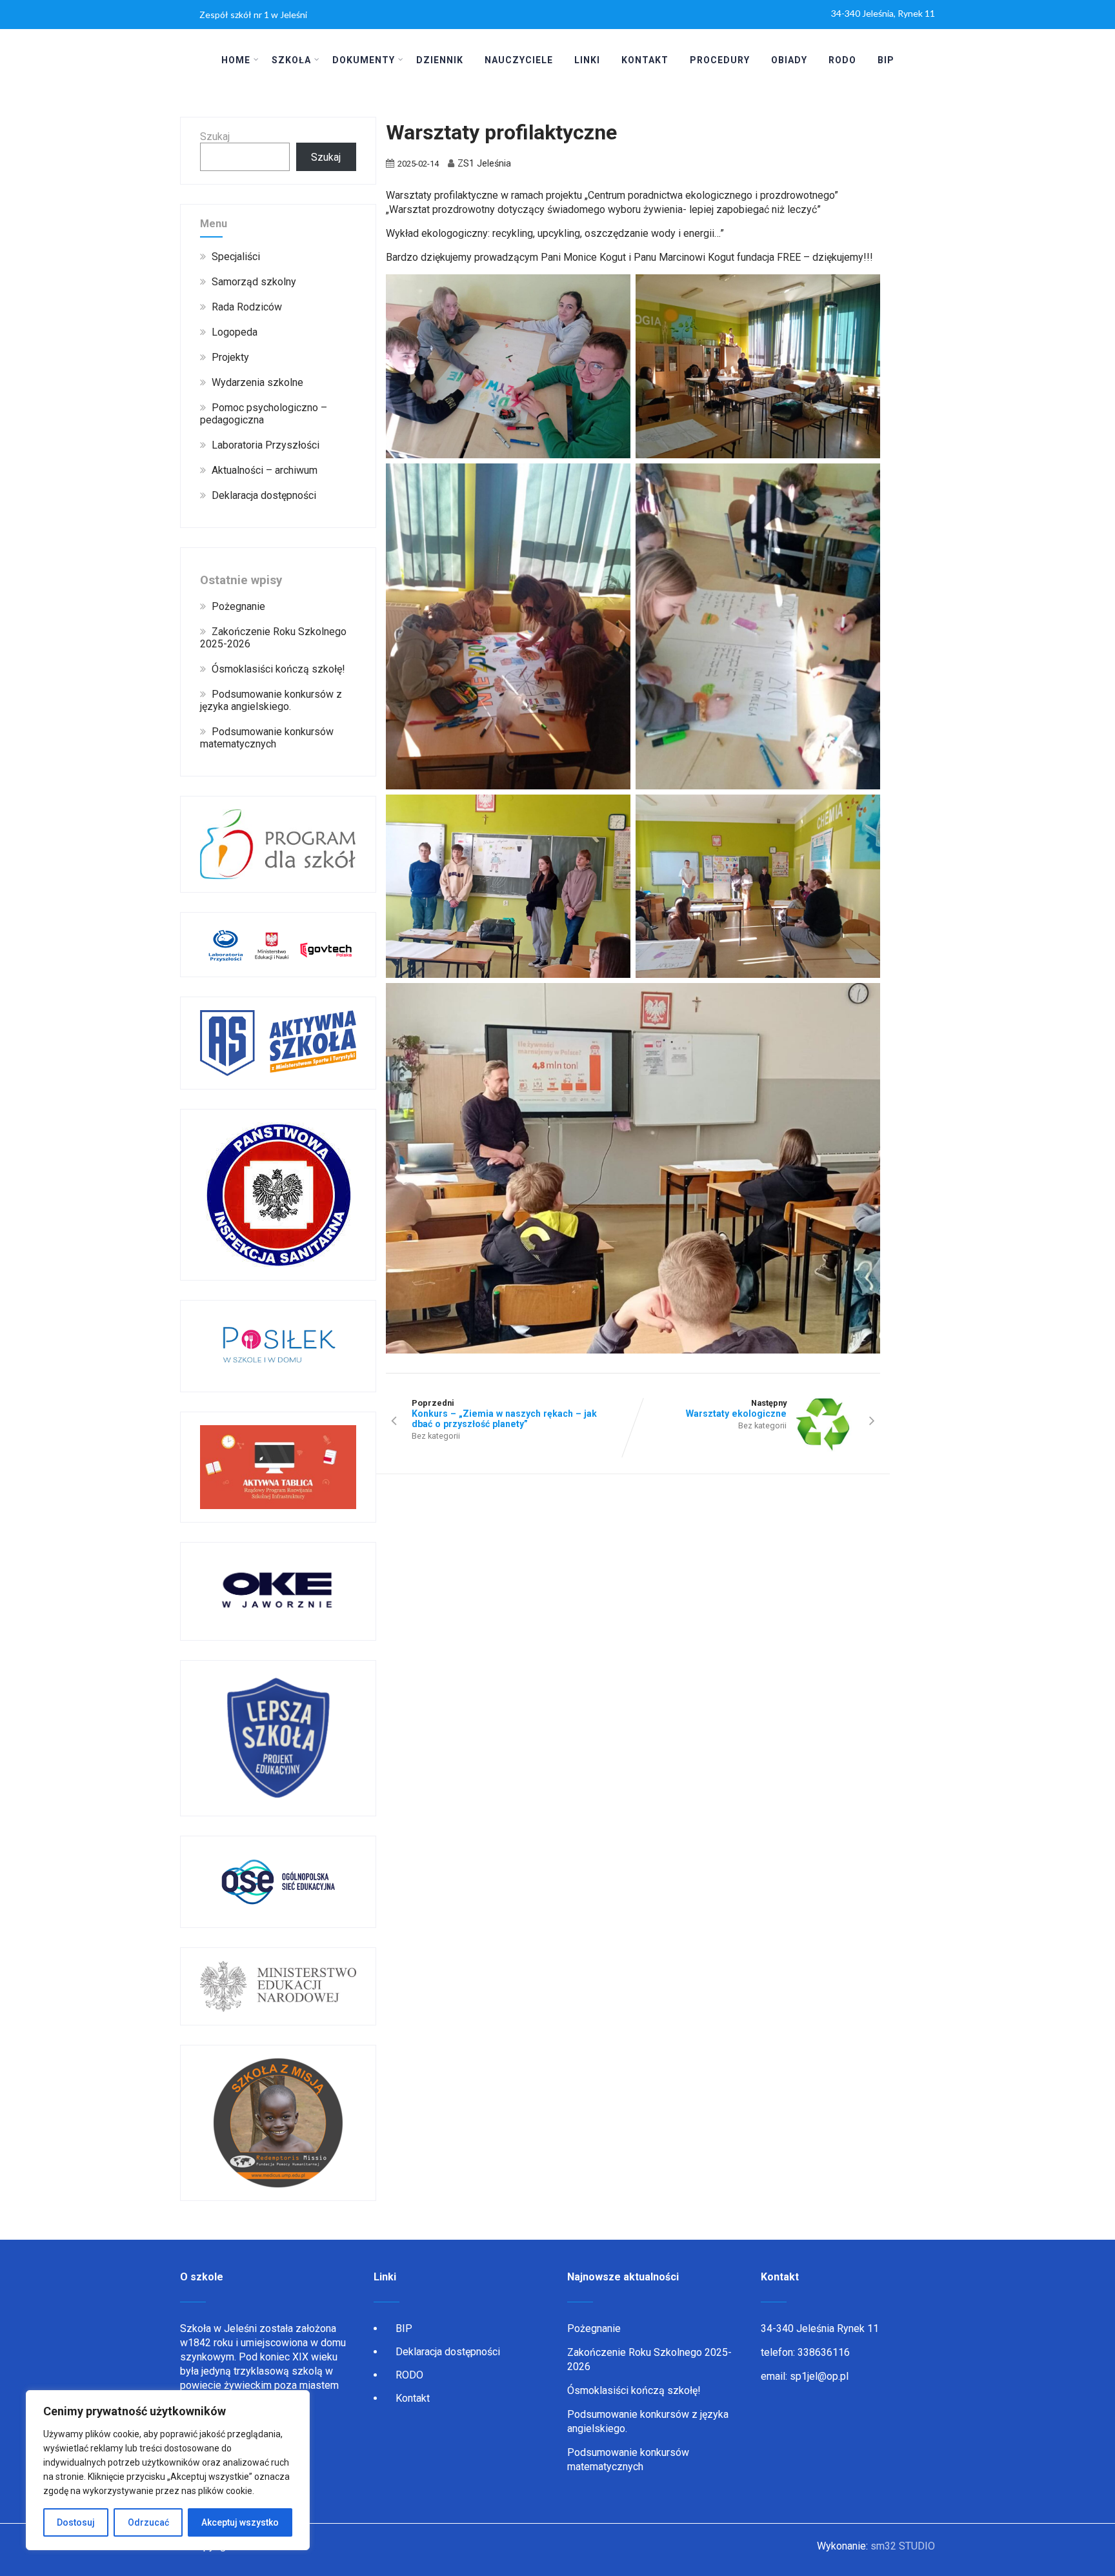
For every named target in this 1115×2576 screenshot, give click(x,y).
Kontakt (645, 60)
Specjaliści (236, 257)
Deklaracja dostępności (264, 495)
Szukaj (215, 137)
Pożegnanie (238, 606)
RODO (842, 60)
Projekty (230, 357)
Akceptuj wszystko (240, 2522)
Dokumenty (364, 60)
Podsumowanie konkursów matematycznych (267, 738)
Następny (736, 1408)
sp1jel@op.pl (819, 2376)
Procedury (720, 60)
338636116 (824, 2352)
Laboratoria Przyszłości (266, 445)
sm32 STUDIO (903, 2546)
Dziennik (440, 60)
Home (236, 60)
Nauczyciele (519, 60)
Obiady (789, 60)
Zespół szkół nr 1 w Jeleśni (253, 15)
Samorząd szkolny (254, 282)
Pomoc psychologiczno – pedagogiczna (264, 414)
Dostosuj (76, 2522)
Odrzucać (148, 2522)
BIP (886, 60)
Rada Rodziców (247, 307)
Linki (587, 60)
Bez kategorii (436, 1436)
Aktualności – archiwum (265, 470)
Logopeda (235, 332)
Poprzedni (504, 1414)
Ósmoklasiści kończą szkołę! (278, 669)
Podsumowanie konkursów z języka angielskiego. (271, 700)
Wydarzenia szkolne (257, 382)
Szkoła (291, 60)
